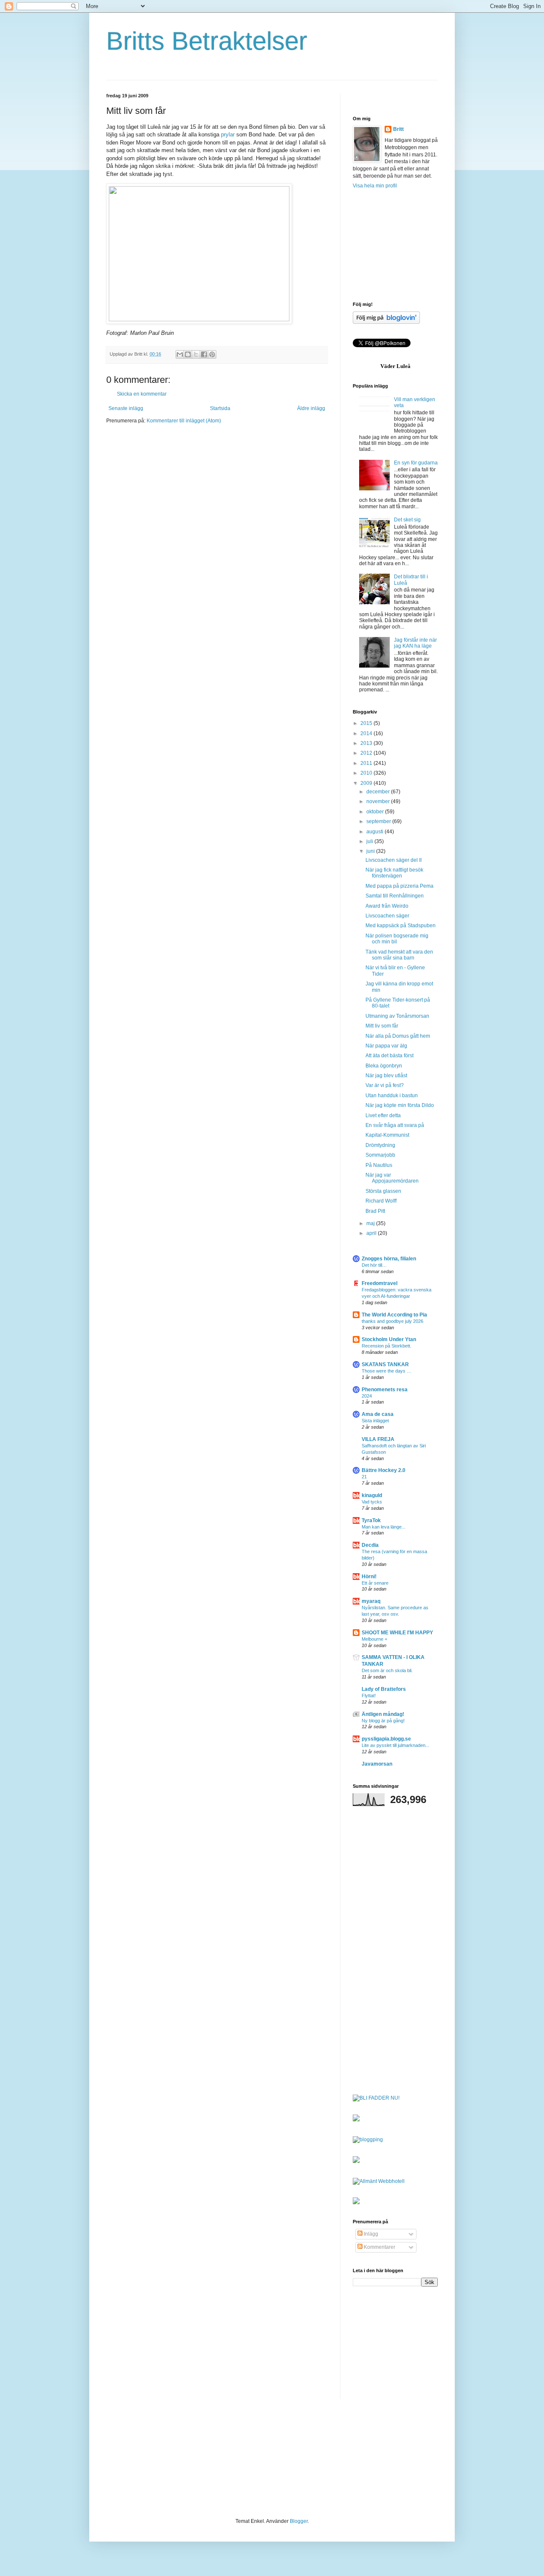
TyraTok (371, 1520)
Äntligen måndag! (383, 1714)
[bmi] (356, 2202)
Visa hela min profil (375, 186)
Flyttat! (369, 1696)
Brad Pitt (375, 1211)
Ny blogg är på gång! (383, 1721)
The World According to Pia (394, 1315)
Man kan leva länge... (384, 1527)
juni (371, 851)
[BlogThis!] (188, 354)
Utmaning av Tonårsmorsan (397, 1016)
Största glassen (383, 1191)
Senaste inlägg (126, 408)
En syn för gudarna (416, 463)
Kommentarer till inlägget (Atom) (184, 421)
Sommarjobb (380, 1155)
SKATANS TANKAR (385, 1364)
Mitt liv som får (382, 1026)
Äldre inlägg (311, 408)
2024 (367, 1396)
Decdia (370, 1545)
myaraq (371, 1601)
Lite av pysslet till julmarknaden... (395, 1745)
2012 (367, 753)
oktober (376, 812)
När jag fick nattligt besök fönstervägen (394, 873)
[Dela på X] (196, 354)
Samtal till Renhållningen (395, 896)
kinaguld (372, 1495)
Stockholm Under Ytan (389, 1339)
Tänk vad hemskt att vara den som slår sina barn (399, 955)
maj (371, 1223)
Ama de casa (378, 1414)
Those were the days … (387, 1371)
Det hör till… (374, 1265)
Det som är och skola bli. (387, 1670)
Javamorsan (377, 1764)
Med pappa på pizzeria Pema (399, 886)
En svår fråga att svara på (395, 1125)
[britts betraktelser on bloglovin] (386, 322)
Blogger (299, 2521)
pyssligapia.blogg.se (386, 1739)
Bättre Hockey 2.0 (384, 1470)
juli (370, 841)
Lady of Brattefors (384, 1689)
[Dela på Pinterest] (212, 354)
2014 (367, 733)
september (379, 821)
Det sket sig (407, 520)
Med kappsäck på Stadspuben (401, 926)
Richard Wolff (381, 1201)
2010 (367, 773)
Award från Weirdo (387, 906)
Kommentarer (379, 2247)
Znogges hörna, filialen (389, 1259)
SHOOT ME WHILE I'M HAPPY (397, 1633)
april (372, 1233)
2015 (367, 723)
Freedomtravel (380, 1283)
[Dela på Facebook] (204, 354)
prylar (228, 134)
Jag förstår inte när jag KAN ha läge (415, 643)
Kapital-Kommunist (387, 1135)
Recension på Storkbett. (387, 1346)
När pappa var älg (386, 1046)
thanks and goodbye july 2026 (392, 1321)
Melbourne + (374, 1639)
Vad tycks (372, 1502)
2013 (367, 743)
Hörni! (369, 1577)
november (379, 801)
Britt (398, 129)
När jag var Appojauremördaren (392, 1178)
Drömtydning (380, 1145)
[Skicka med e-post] (180, 354)
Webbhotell (391, 2181)
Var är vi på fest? (385, 1085)
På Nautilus (379, 1165)
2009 (367, 783)
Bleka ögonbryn (384, 1066)
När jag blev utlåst (386, 1076)
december (379, 792)
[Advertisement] (395, 245)
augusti (375, 832)
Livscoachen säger (387, 916)
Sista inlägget (375, 1421)
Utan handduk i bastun (392, 1096)
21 (364, 1477)
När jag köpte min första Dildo (400, 1105)
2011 (367, 763)
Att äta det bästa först (390, 1056)
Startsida (220, 408)
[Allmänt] (365, 2181)
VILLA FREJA (378, 1439)
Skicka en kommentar (142, 394)
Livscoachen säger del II (394, 860)
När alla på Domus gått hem (398, 1036)
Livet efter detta (383, 1115)
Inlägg (370, 2234)
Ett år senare (375, 1583)
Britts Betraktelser (207, 41)
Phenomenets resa (385, 1390)
